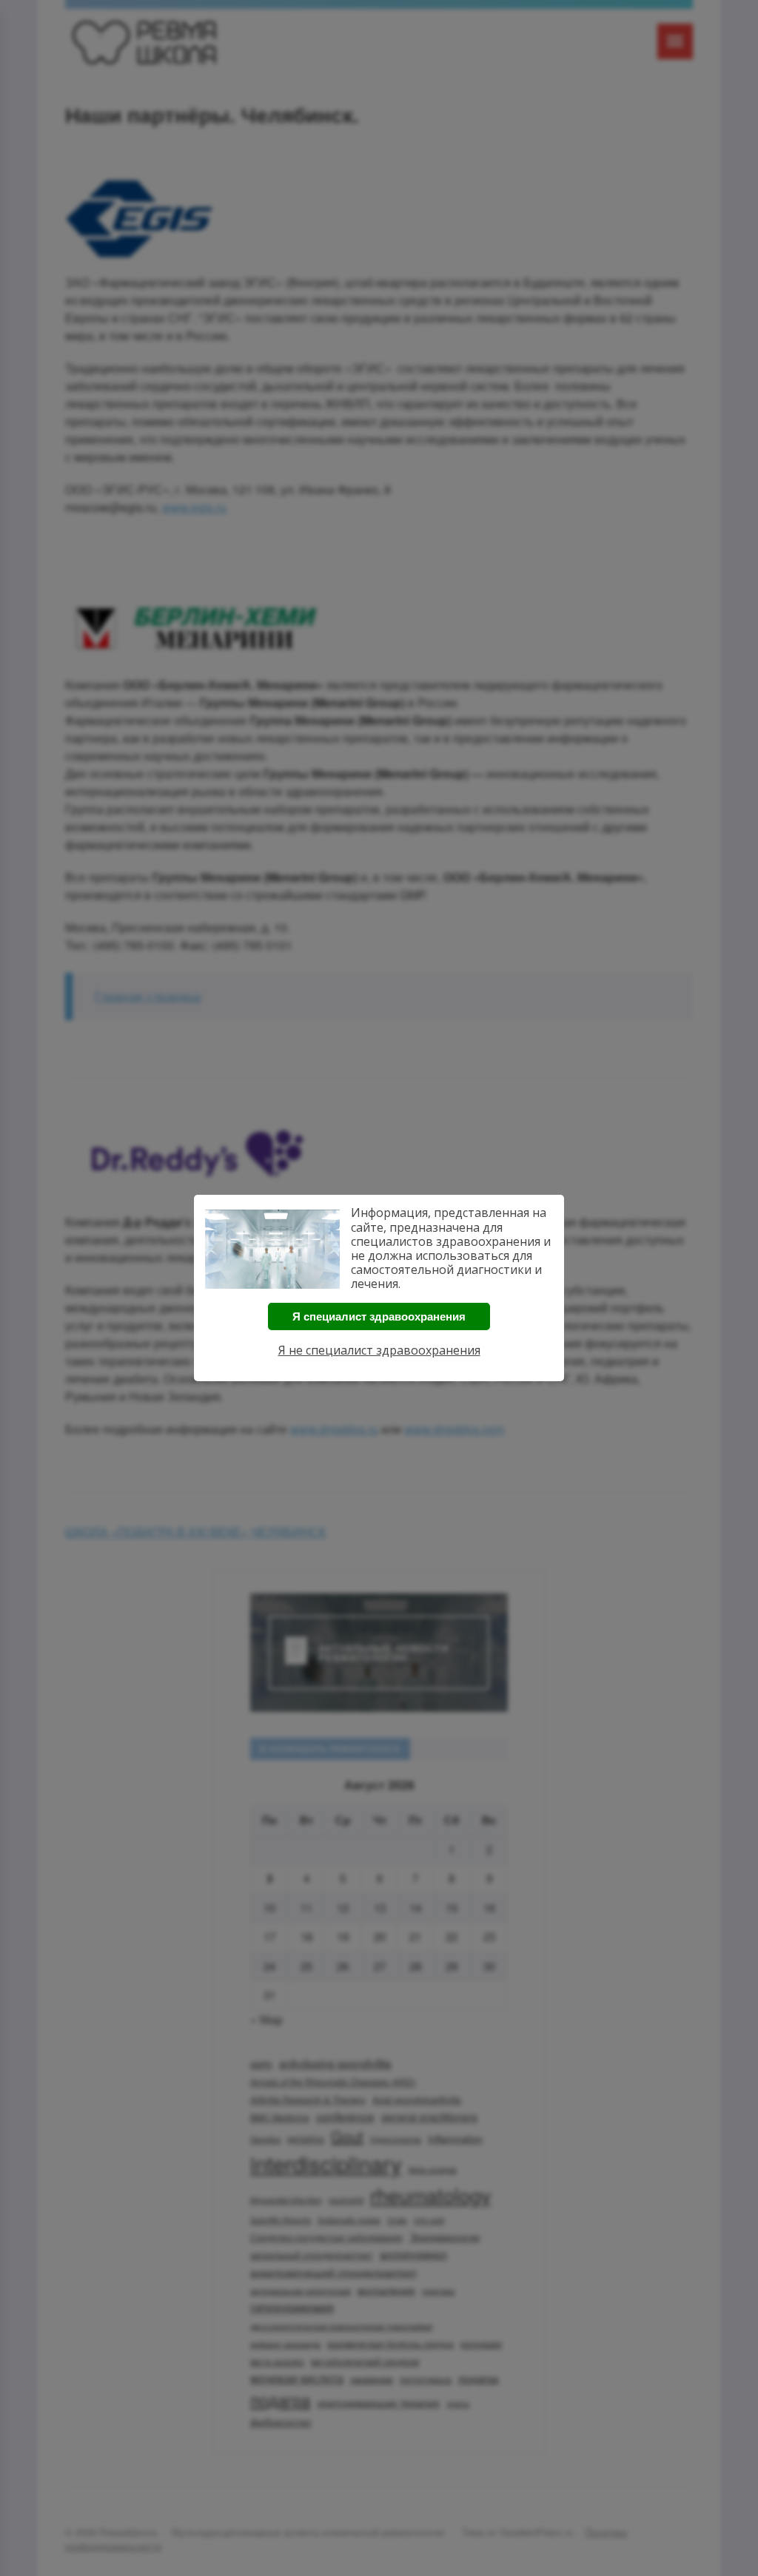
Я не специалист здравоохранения (379, 1350)
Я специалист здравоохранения (379, 1316)
